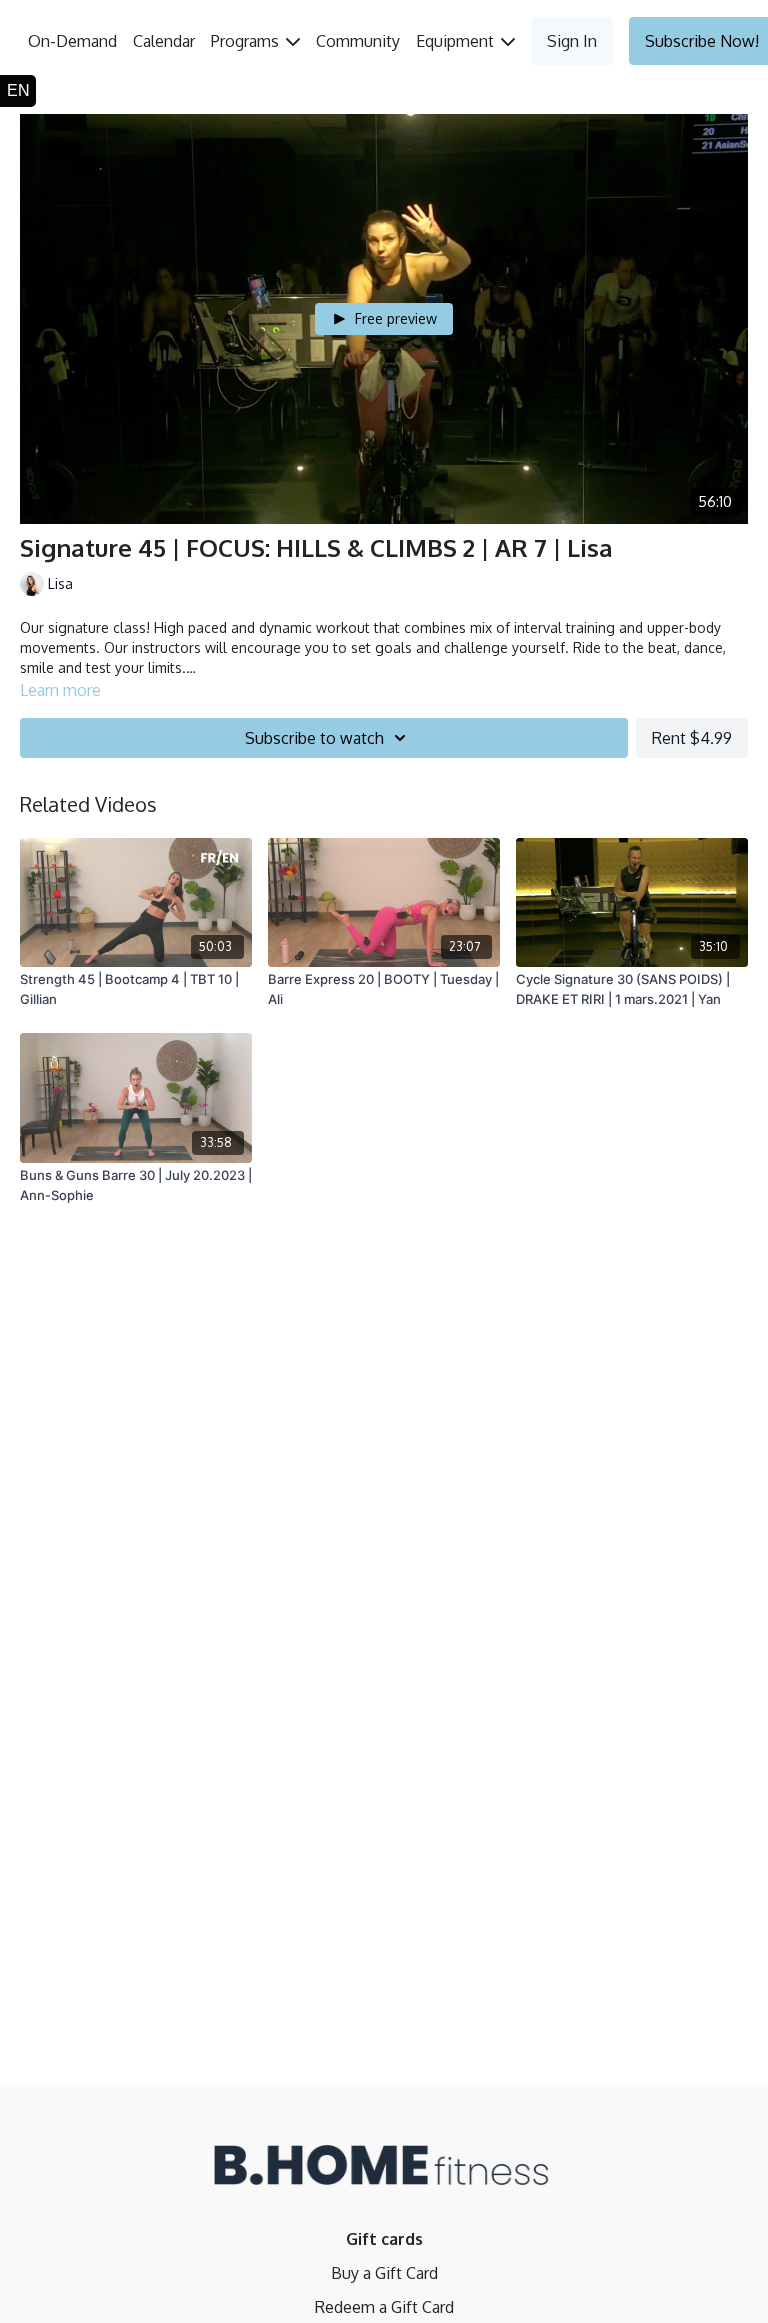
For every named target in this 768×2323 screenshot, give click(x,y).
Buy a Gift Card (384, 2273)
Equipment (457, 41)
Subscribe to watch (314, 738)
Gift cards (384, 2239)
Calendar (164, 41)
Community (358, 41)
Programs (247, 41)
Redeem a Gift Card (384, 2307)
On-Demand (72, 41)
